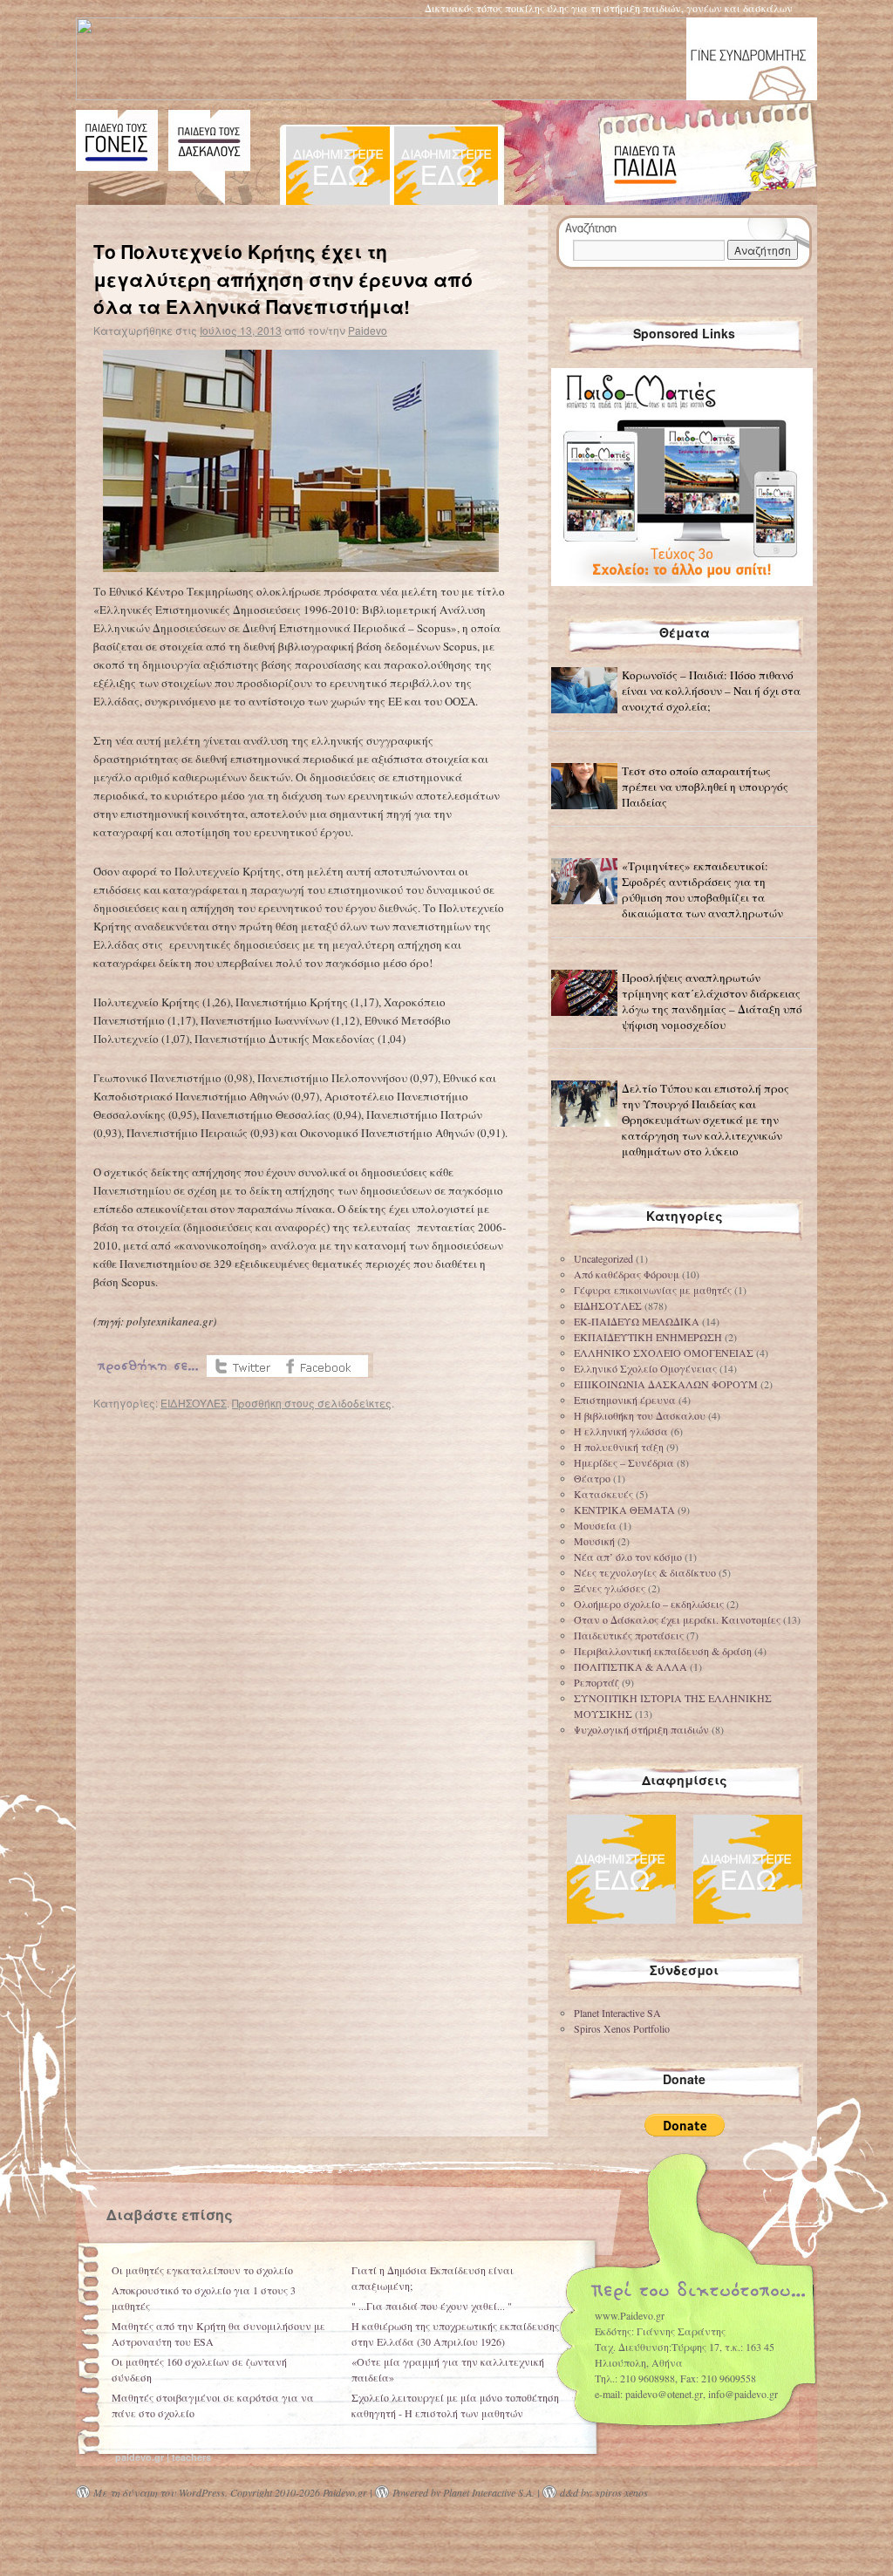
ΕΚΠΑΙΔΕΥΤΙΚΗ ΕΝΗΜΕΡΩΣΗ (648, 1337)
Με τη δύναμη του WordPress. (160, 2492)
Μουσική (594, 1541)
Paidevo (368, 330)
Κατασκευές (603, 1494)
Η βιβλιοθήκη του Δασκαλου (640, 1415)
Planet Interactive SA (617, 2013)
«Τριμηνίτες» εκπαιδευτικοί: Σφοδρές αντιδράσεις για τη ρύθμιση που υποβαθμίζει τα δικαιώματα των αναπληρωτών (702, 889)
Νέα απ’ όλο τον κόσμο (628, 1557)
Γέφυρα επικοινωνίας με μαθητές (653, 1290)
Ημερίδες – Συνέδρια (624, 1462)
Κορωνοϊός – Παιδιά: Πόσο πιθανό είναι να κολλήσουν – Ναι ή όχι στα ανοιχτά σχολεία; (711, 691)
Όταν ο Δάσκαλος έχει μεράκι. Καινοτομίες (677, 1619)
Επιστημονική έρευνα (625, 1400)
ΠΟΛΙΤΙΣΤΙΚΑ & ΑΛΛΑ (631, 1666)
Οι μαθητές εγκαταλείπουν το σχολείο (202, 2270)
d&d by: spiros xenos (604, 2492)
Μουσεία (595, 1525)
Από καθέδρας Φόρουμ (627, 1274)
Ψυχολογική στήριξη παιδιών (641, 1729)
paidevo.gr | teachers (163, 2457)
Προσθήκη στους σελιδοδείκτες (312, 1403)
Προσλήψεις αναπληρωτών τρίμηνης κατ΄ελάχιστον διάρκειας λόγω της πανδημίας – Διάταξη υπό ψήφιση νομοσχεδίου (712, 1001)
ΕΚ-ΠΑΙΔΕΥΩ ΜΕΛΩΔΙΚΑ (637, 1321)
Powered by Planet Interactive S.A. (464, 2492)
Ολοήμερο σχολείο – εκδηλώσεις (649, 1604)
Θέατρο (592, 1478)
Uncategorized (603, 1258)
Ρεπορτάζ (596, 1682)
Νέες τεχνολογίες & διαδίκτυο (645, 1572)
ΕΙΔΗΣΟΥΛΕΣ (194, 1403)
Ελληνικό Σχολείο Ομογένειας (645, 1368)
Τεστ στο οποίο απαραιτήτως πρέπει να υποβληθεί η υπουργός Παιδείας (705, 787)
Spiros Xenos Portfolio (622, 2028)
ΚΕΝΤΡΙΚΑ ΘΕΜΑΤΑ (624, 1509)
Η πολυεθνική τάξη (619, 1447)
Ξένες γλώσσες (610, 1588)
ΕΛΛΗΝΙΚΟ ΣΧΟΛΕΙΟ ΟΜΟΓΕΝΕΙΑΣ (664, 1353)
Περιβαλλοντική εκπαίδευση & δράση (663, 1651)
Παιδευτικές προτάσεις (629, 1635)
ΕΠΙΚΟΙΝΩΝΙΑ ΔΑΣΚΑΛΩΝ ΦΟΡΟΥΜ (666, 1384)
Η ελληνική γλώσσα (621, 1431)
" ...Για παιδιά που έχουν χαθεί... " (432, 2306)
